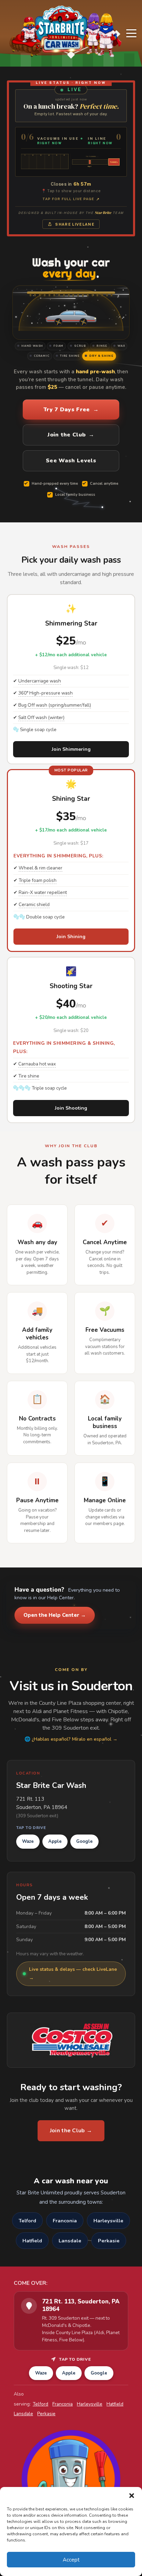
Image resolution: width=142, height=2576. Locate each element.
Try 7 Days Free (71, 410)
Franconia (65, 2221)
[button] (132, 2496)
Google (84, 1841)
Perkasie (109, 2241)
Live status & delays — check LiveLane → (73, 1973)
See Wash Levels (71, 461)
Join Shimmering (71, 749)
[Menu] (131, 33)
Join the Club (71, 435)
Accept (71, 2560)
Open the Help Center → (55, 1615)
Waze (28, 1841)
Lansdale (70, 2241)
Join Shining (71, 937)
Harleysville (108, 2221)
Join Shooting (71, 1108)
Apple (55, 1841)
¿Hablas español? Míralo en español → (75, 1739)
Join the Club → (71, 2131)
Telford (27, 2221)
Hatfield (32, 2241)
